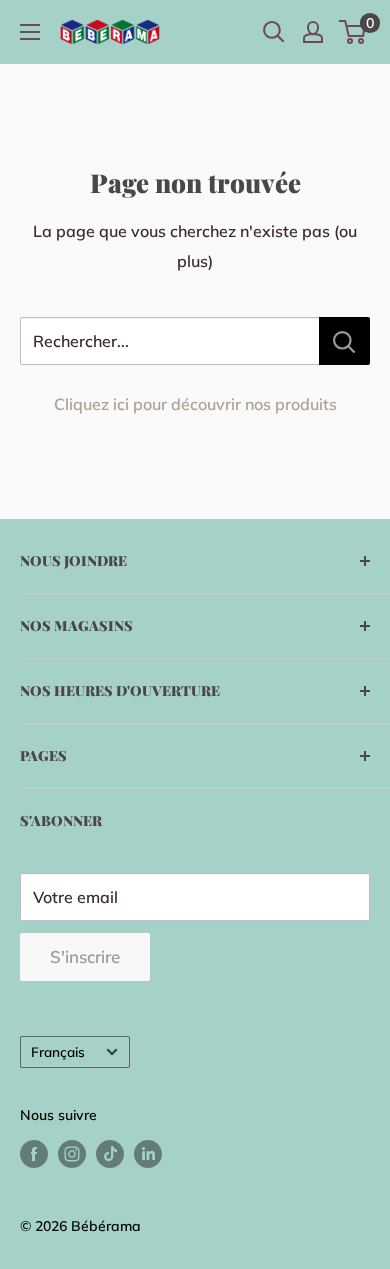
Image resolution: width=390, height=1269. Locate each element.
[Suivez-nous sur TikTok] (110, 1153)
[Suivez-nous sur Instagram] (72, 1153)
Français (58, 1051)
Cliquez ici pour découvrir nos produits (195, 404)
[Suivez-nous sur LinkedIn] (148, 1153)
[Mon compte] (313, 32)
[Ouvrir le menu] (30, 32)
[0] (353, 32)
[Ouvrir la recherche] (274, 32)
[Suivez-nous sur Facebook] (34, 1153)
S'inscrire (85, 956)
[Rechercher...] (344, 341)
